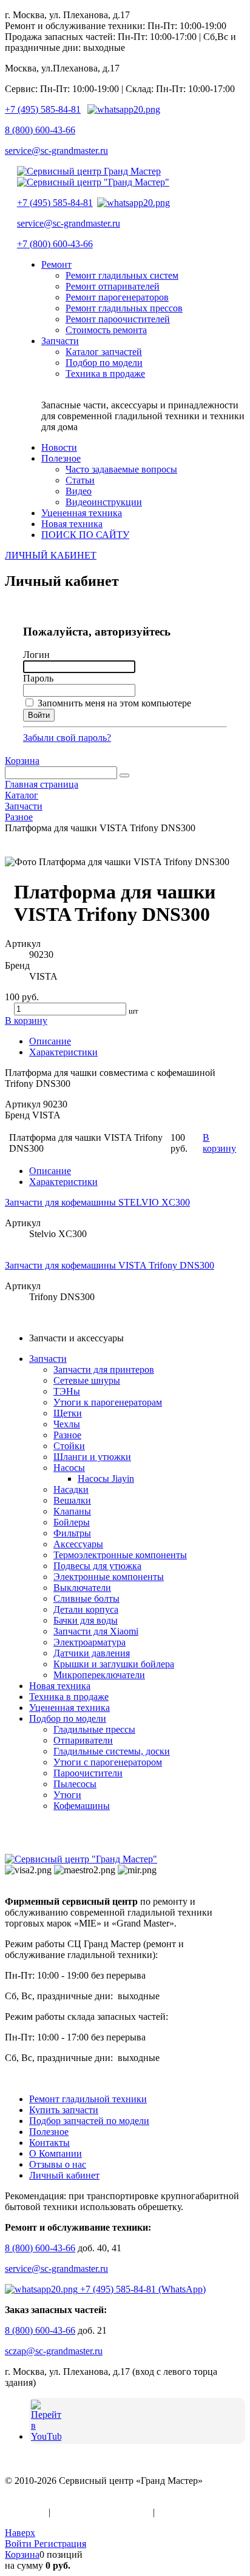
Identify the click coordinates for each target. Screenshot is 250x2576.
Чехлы (67, 1424)
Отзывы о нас (58, 2164)
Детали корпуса (86, 1609)
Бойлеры (72, 1522)
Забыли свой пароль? (67, 738)
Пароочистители (88, 1773)
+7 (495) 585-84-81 (43, 109)
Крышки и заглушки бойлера (114, 1664)
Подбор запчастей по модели (89, 2121)
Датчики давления (92, 1653)
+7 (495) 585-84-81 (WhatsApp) (142, 2289)
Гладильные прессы (94, 1729)
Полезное (49, 2132)
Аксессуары (78, 1544)
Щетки (68, 1413)
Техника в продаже (69, 1697)
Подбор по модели (68, 1718)
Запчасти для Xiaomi (96, 1631)
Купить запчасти (64, 2110)
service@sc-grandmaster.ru (56, 151)
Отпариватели (83, 1740)
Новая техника (60, 1686)
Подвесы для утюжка (97, 1566)
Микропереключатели (99, 1675)
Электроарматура (90, 1642)
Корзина (22, 761)
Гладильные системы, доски (112, 1751)
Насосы (69, 1468)
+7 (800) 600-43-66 (55, 244)
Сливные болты (86, 1598)
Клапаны (72, 1511)
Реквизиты (180, 2512)
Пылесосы (75, 1784)
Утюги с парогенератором (108, 1762)
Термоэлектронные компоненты (120, 1555)
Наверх (20, 2533)
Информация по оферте (102, 2512)
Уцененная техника (69, 1708)
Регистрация (60, 2544)
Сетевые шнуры (87, 1380)
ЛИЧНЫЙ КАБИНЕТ (51, 555)
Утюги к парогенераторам (108, 1402)
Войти (19, 2544)
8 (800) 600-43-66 (40, 130)
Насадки (71, 1489)
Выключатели (82, 1588)
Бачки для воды (86, 1620)
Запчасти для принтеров (104, 1369)
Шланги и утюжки (92, 1457)
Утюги (67, 1795)
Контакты (49, 2143)
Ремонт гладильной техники (88, 2099)
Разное (67, 1435)
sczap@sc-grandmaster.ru (54, 2351)
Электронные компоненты (109, 1577)
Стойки (69, 1446)
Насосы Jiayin (106, 1479)
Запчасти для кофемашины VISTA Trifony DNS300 (110, 1265)
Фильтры (72, 1533)
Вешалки (72, 1500)
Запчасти (48, 1359)
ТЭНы (67, 1391)
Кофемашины (82, 1806)
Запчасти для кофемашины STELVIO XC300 (97, 1202)
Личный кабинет (64, 2175)
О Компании (56, 2153)
